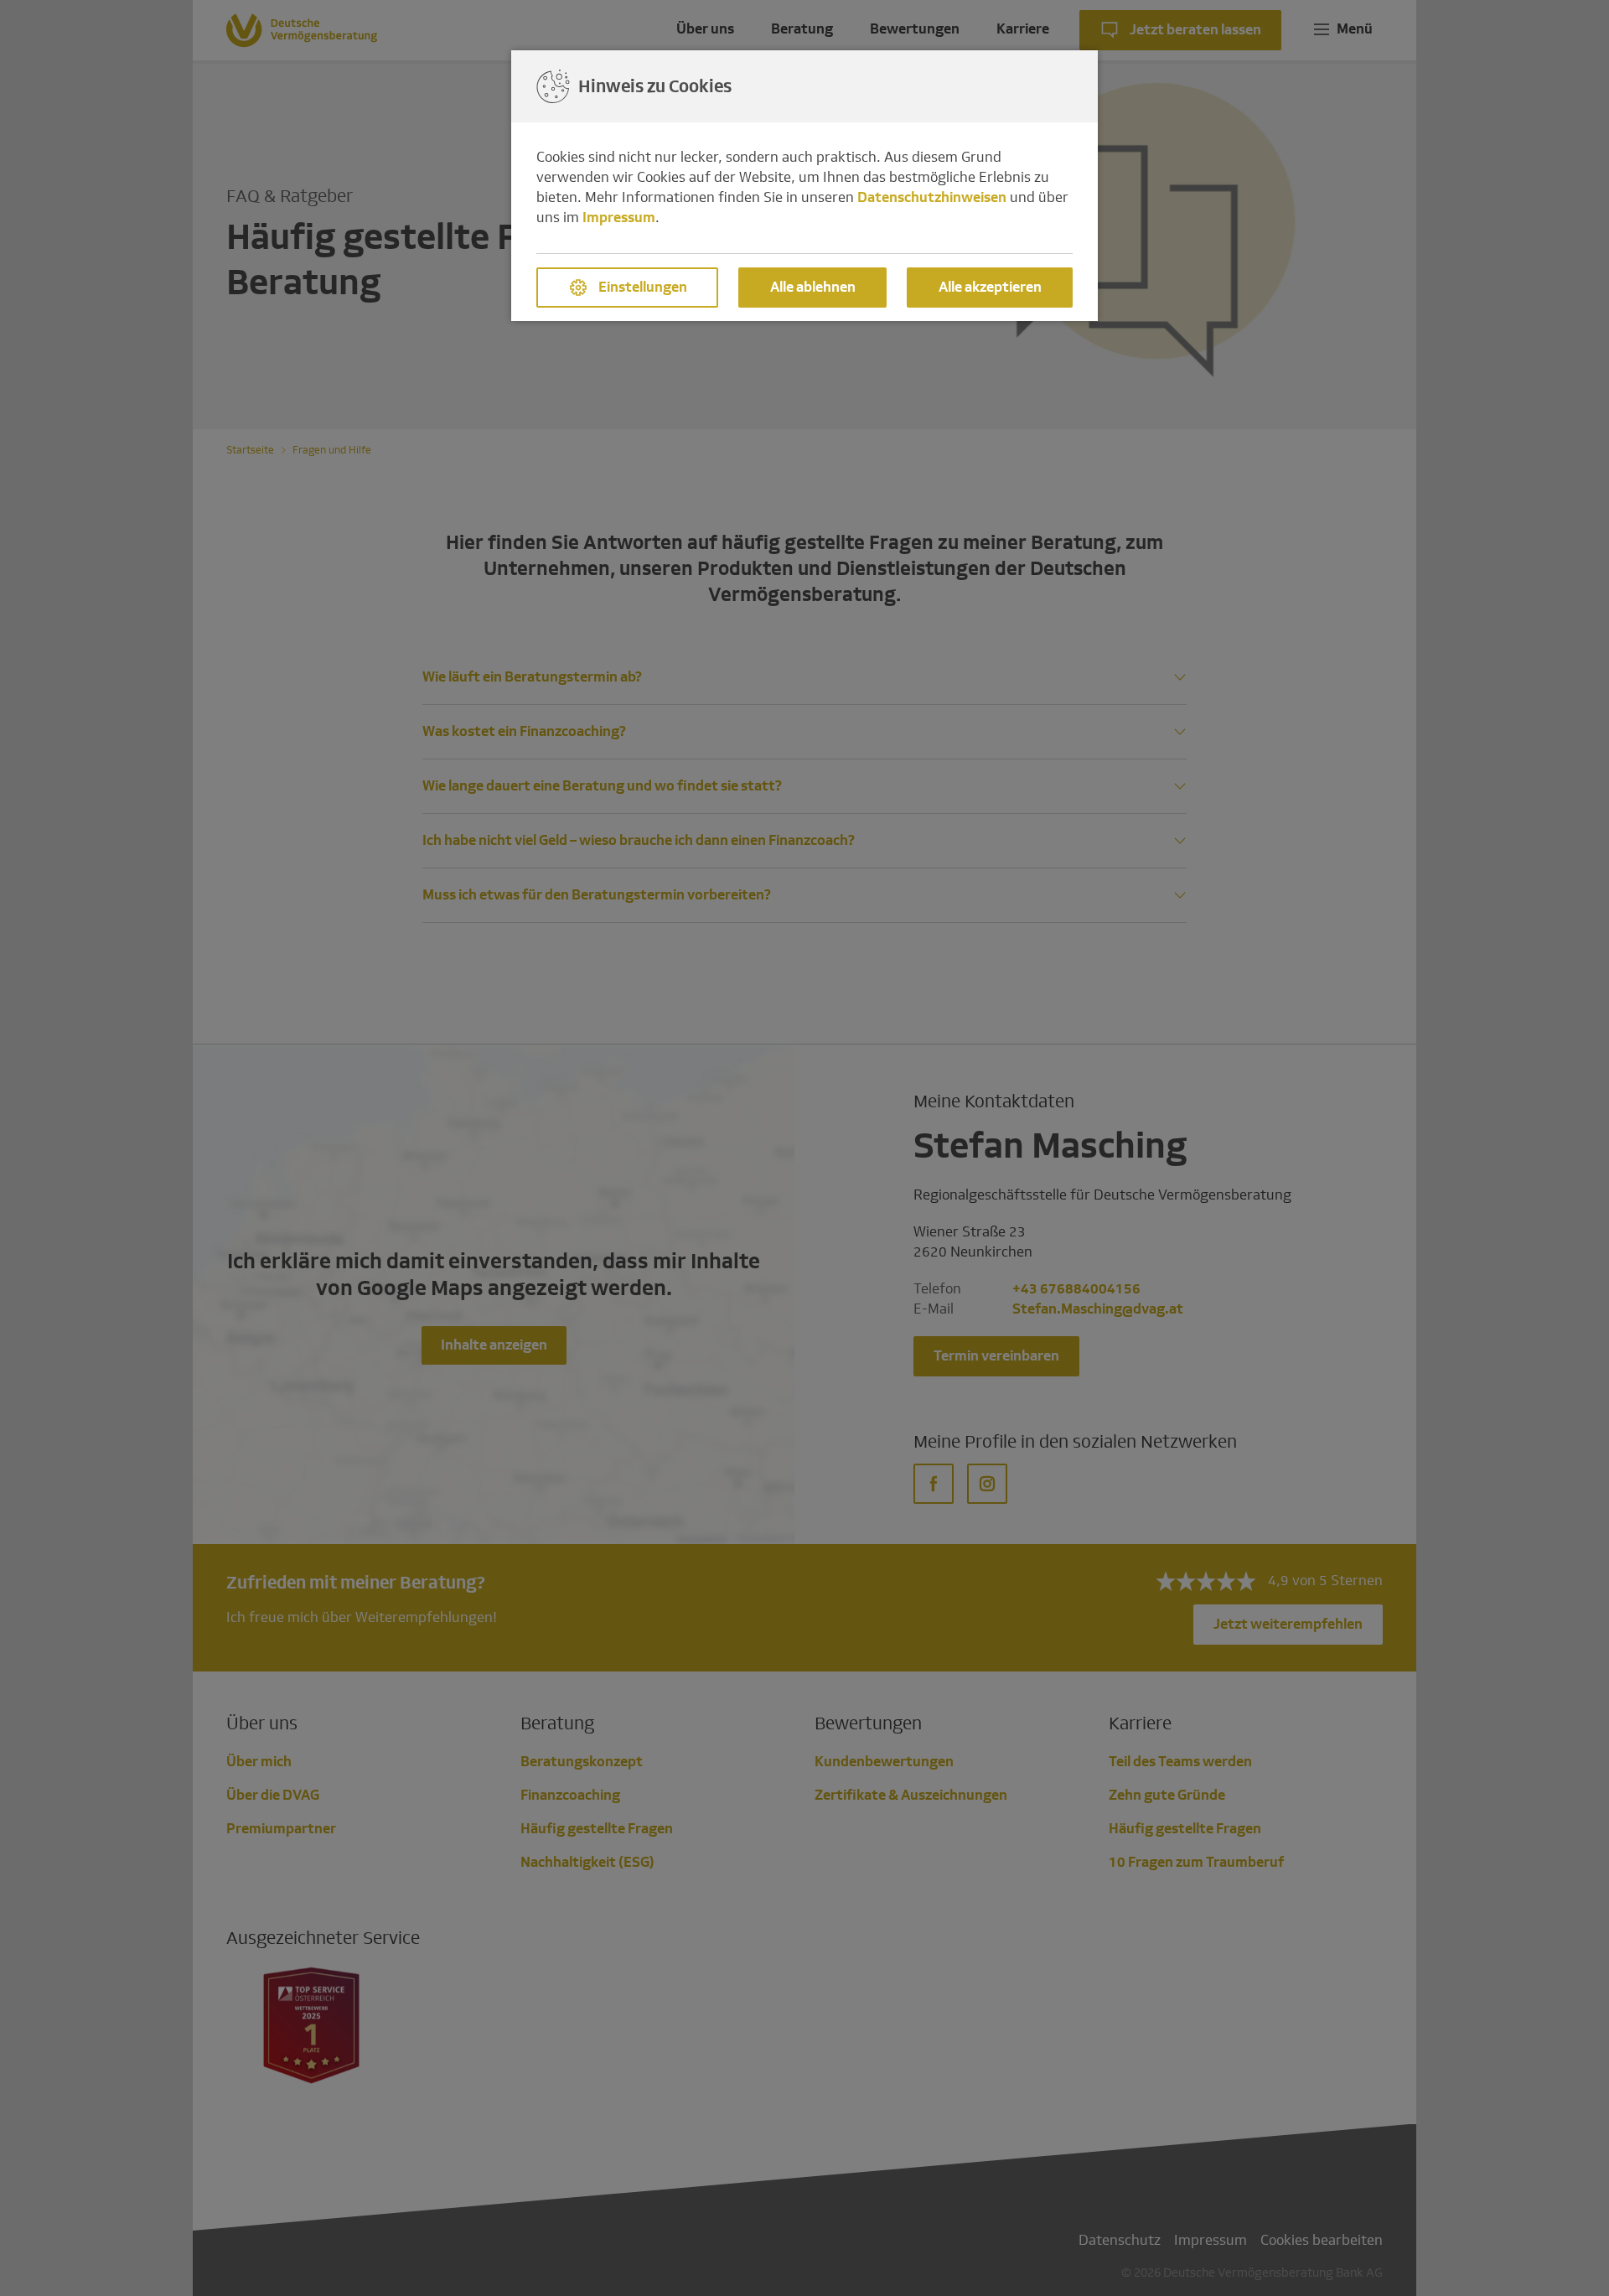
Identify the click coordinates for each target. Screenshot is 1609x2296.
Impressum (619, 218)
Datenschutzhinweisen (932, 197)
